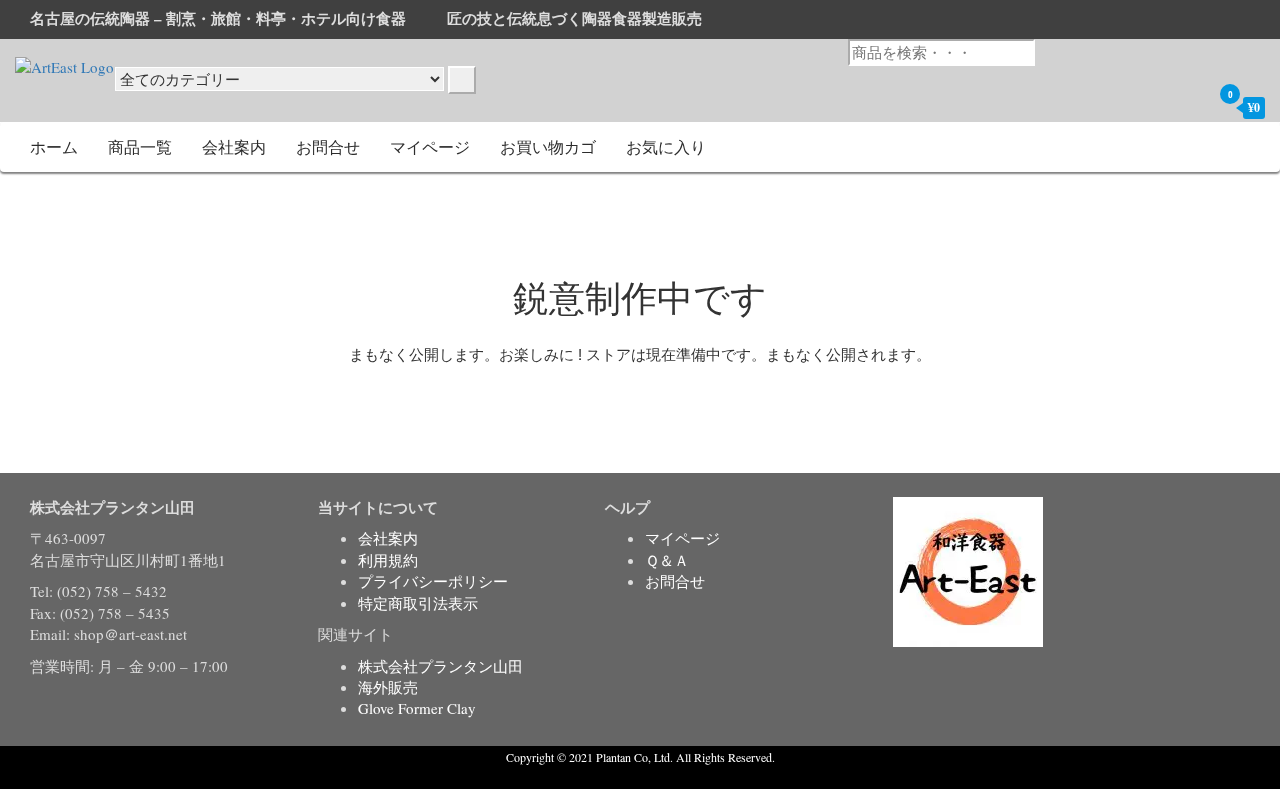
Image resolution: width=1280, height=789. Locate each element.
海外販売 (388, 687)
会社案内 (234, 146)
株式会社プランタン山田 (440, 666)
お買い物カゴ (548, 146)
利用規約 (388, 560)
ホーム (54, 146)
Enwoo (625, 777)
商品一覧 (140, 146)
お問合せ (328, 146)
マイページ (430, 146)
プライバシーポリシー (433, 581)
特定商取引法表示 (418, 603)
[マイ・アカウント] (1191, 107)
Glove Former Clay (417, 708)
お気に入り (666, 146)
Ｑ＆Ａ (667, 560)
